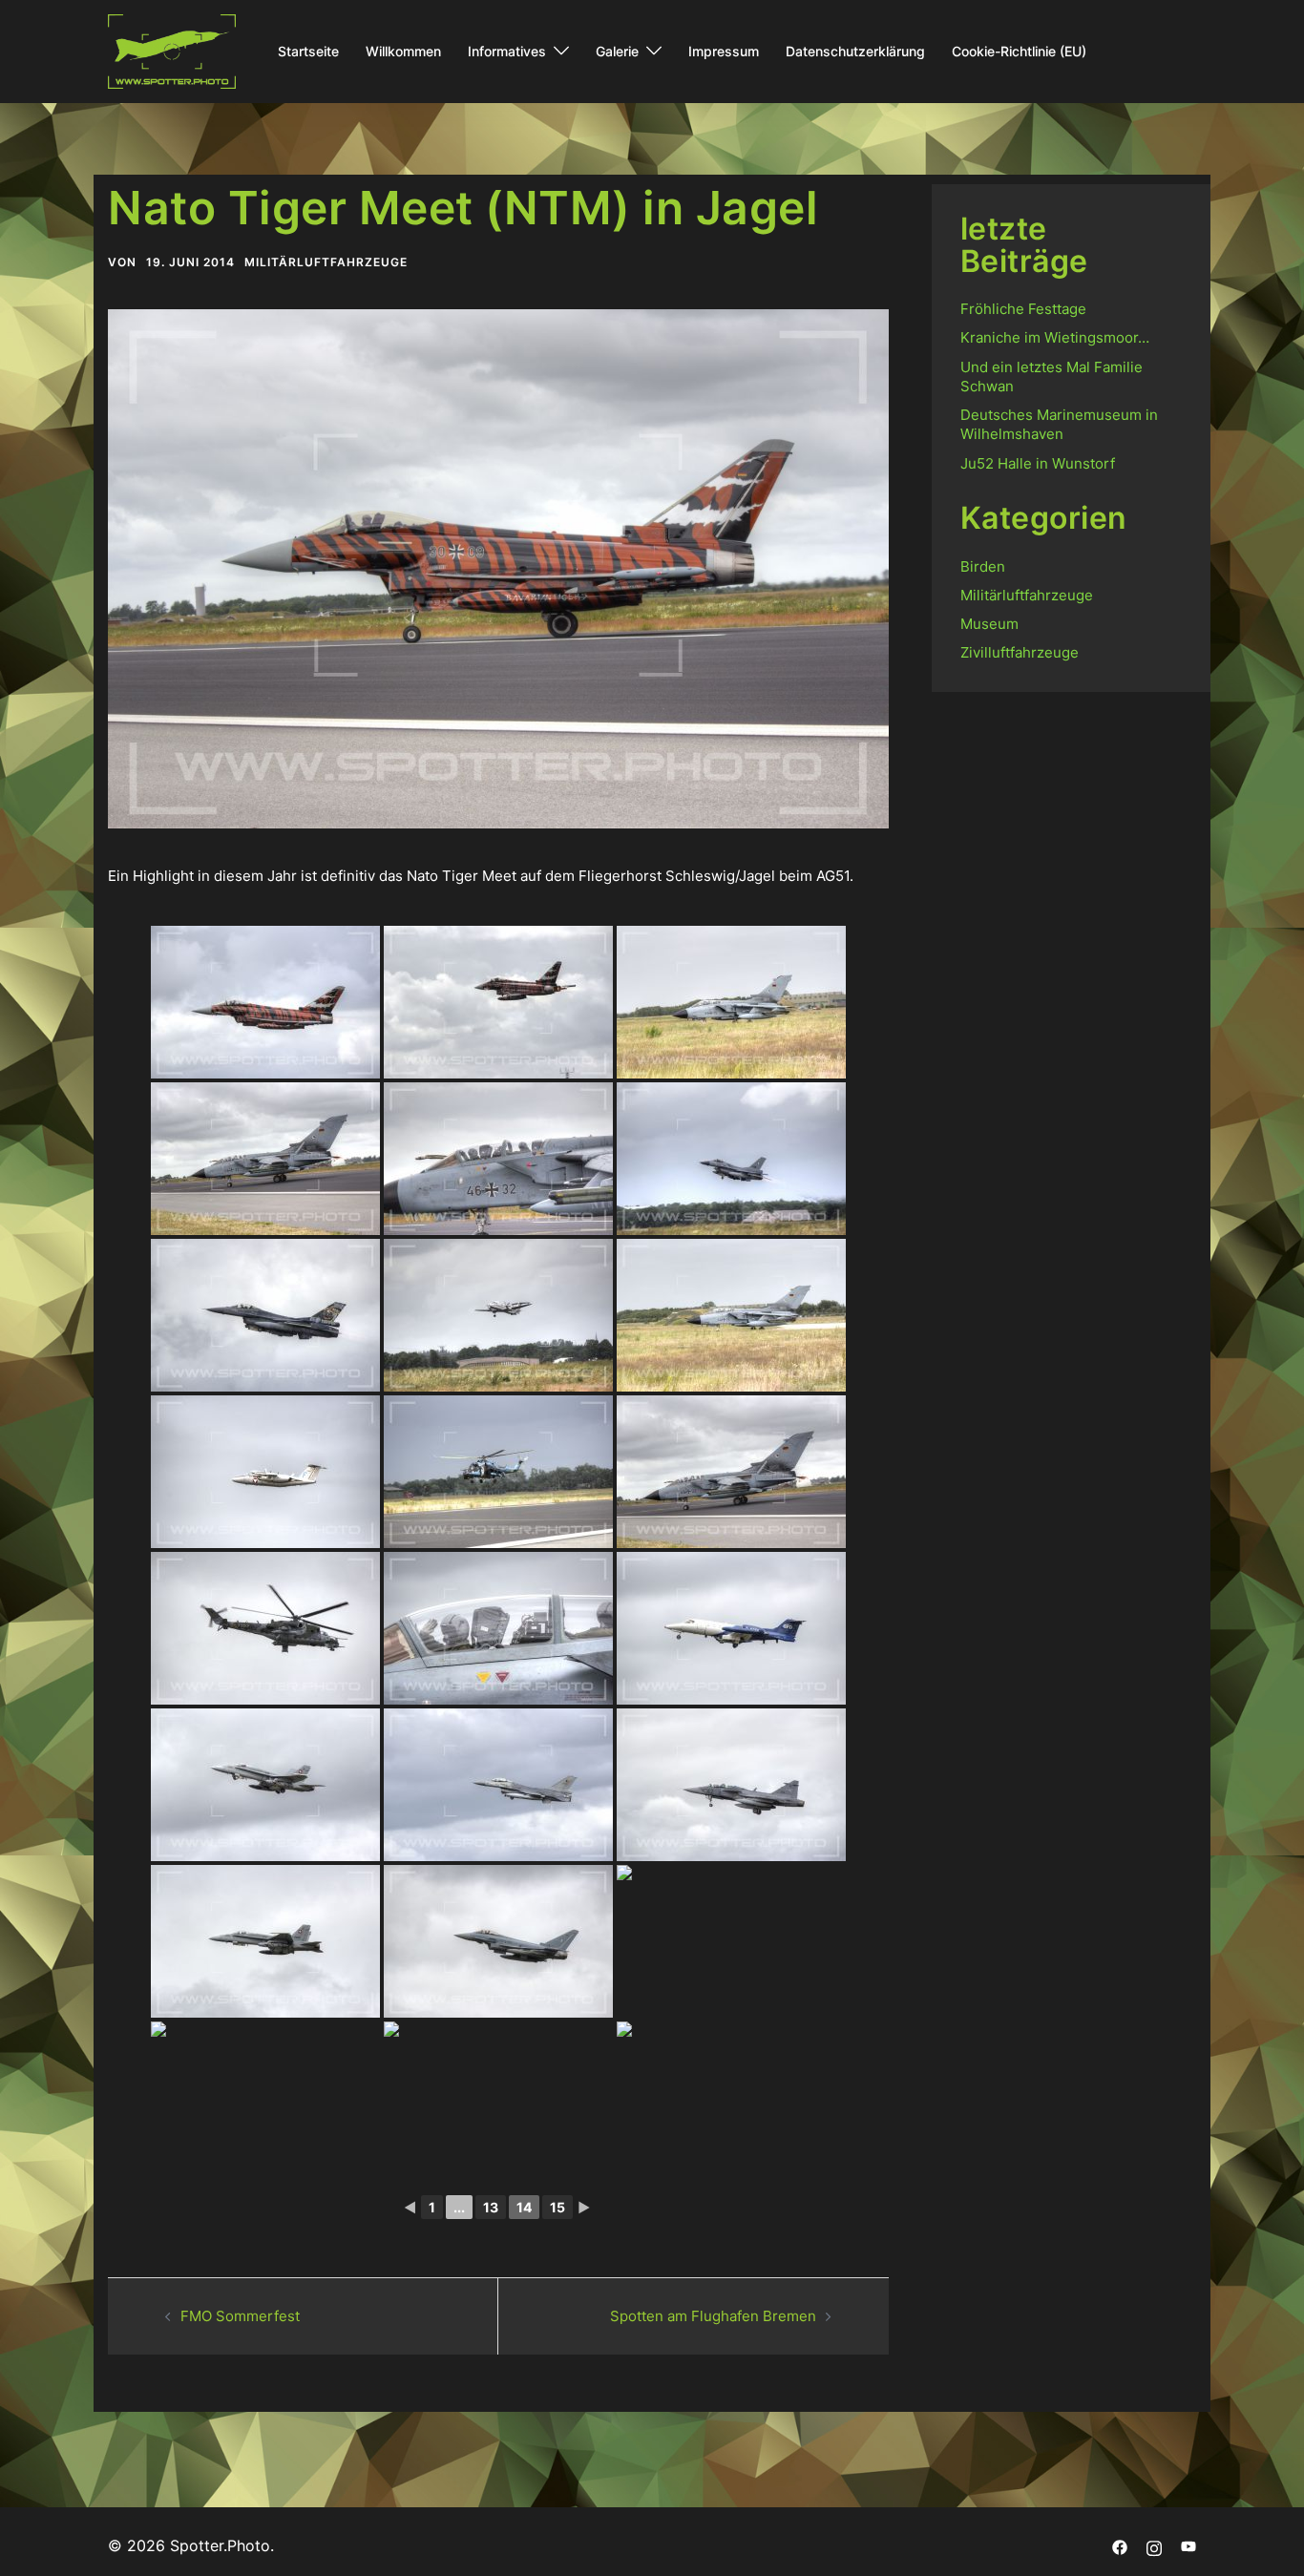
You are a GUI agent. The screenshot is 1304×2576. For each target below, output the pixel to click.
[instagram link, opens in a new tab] (1154, 2545)
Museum (989, 624)
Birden (983, 566)
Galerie (617, 51)
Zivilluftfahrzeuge (1020, 652)
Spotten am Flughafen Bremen (713, 2316)
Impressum (724, 51)
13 (491, 2207)
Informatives (507, 51)
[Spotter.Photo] (172, 50)
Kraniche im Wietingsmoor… (1055, 337)
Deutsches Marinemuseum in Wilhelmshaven (1059, 424)
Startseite (308, 51)
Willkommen (403, 51)
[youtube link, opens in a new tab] (1188, 2545)
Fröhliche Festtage (1023, 309)
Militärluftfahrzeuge (326, 262)
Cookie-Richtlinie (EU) (1019, 51)
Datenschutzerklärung (855, 51)
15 (557, 2207)
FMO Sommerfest (240, 2316)
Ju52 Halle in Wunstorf (1038, 463)
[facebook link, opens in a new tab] (1120, 2545)
